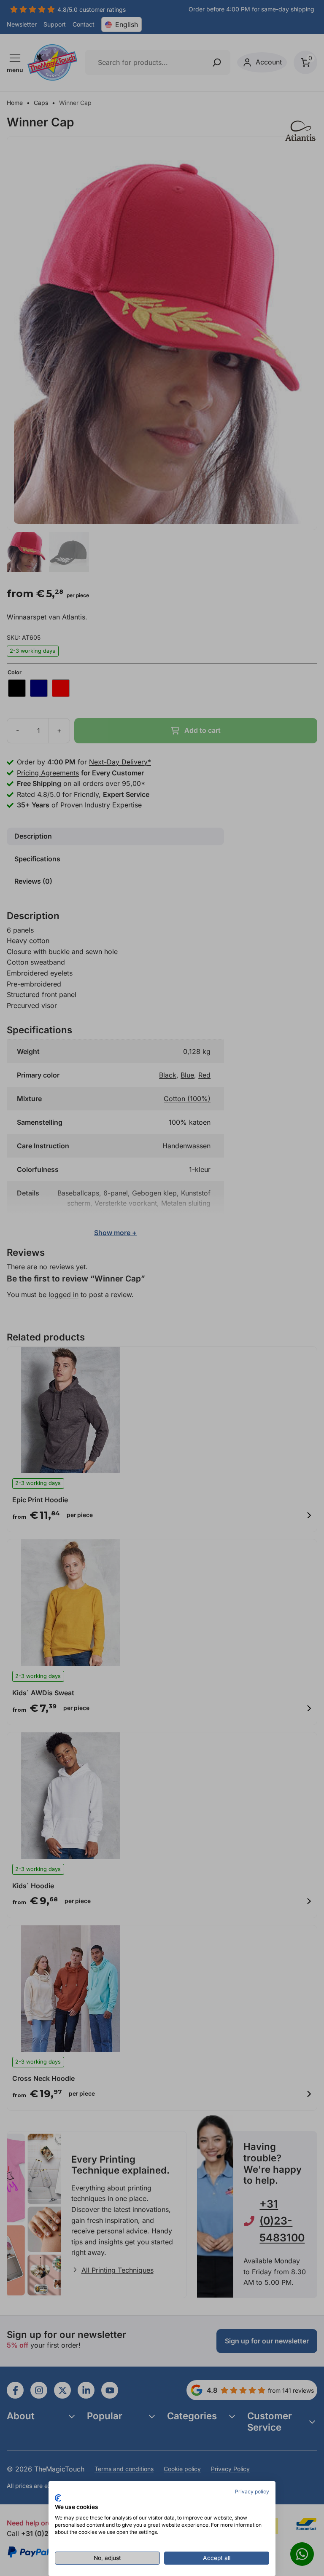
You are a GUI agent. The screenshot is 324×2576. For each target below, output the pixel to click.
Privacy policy (252, 2492)
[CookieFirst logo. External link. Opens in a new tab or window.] (58, 2498)
